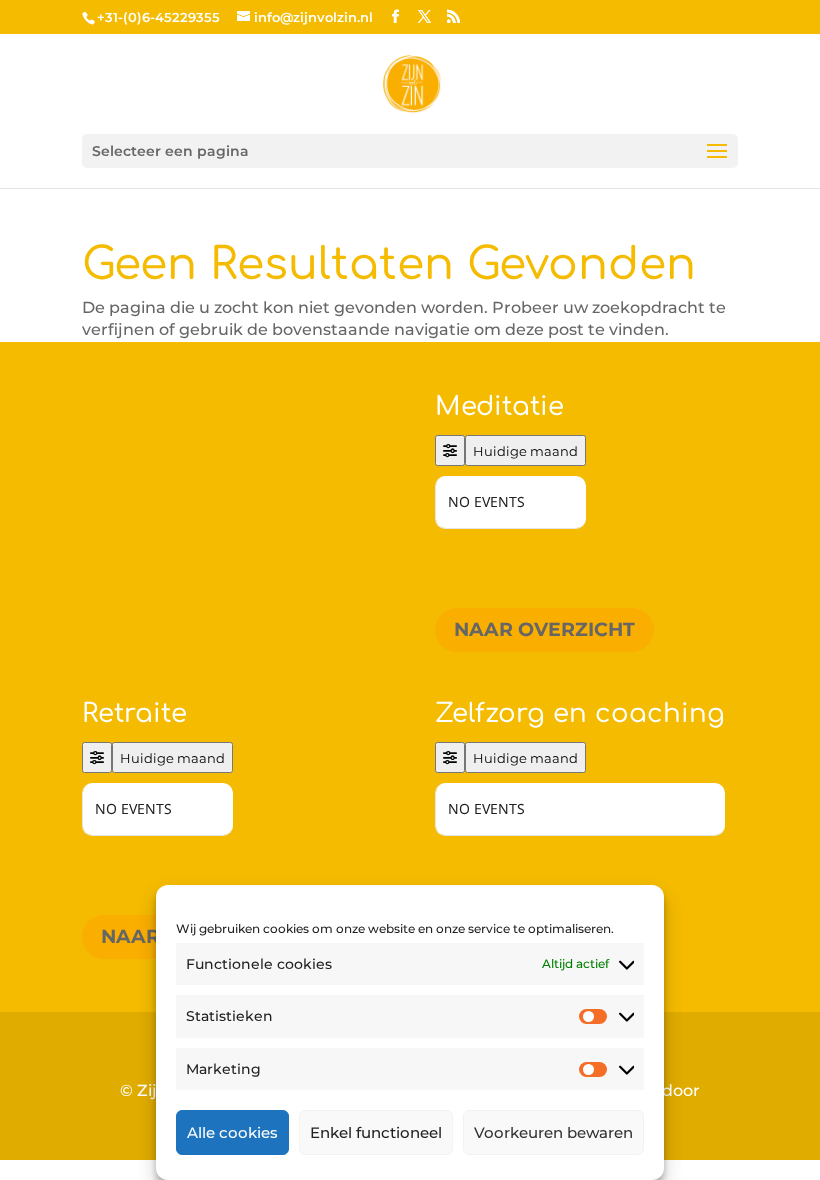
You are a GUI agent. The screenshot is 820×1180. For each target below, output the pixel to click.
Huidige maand (525, 451)
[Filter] (450, 450)
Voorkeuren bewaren (553, 1132)
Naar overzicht (544, 629)
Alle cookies (232, 1132)
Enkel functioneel (376, 1132)
